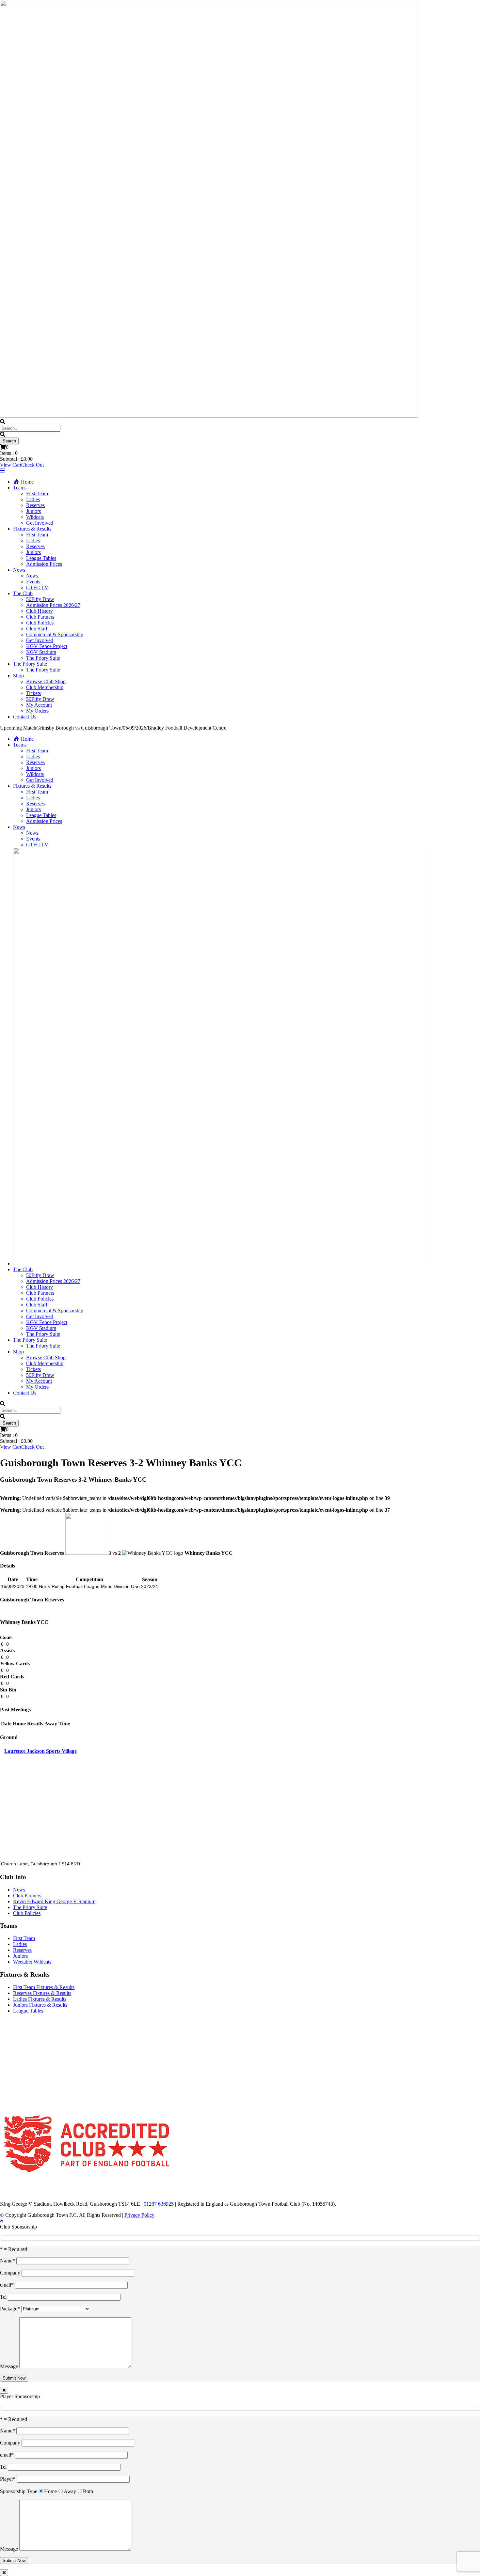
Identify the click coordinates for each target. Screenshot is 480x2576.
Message (10, 2366)
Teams (20, 488)
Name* (8, 2261)
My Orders (37, 711)
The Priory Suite (43, 658)
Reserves (35, 505)
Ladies (33, 499)
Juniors (33, 511)
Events (33, 582)
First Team (37, 494)
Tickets (33, 693)
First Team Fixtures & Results (44, 1987)
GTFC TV (37, 587)
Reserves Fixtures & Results (42, 1993)
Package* (11, 2309)
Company (11, 2273)
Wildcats (35, 517)
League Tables (41, 558)
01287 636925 (159, 2204)
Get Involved (40, 523)
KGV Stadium (41, 652)
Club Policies (40, 623)
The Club (23, 593)
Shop (18, 676)
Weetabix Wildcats (32, 1962)
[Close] (4, 2390)
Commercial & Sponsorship (55, 634)
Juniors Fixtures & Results (40, 2005)
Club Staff (37, 629)
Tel (4, 2297)
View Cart (11, 465)
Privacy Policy (139, 2215)
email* (8, 2285)
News (19, 570)
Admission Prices (44, 564)
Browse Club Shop (46, 681)
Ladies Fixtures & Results (40, 1999)
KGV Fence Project (47, 646)
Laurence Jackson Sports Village (40, 1751)
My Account (39, 705)
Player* (8, 2479)
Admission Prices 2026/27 (53, 605)
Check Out (32, 465)
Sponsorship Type (19, 2491)
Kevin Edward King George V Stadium (54, 1901)
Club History (40, 611)
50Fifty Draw (40, 599)
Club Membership (45, 687)
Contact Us (25, 717)
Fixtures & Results (32, 529)
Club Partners (40, 617)
